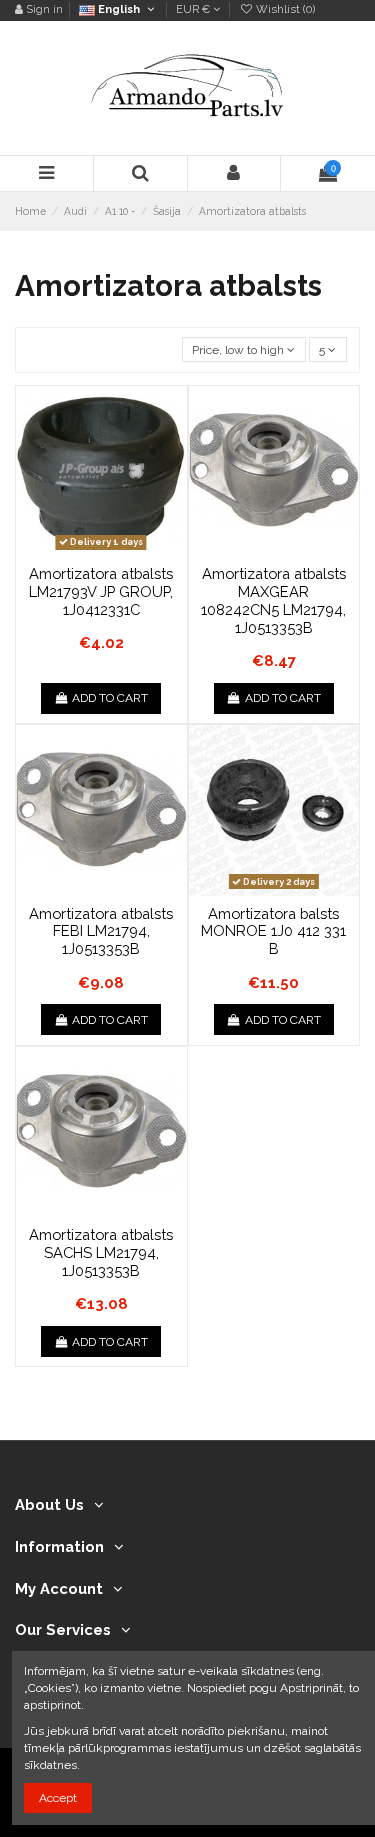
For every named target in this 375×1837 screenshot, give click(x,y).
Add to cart (110, 698)
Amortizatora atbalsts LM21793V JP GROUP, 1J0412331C (101, 591)
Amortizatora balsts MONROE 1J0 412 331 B (273, 931)
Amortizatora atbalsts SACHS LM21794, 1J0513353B (101, 1252)
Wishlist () (284, 9)
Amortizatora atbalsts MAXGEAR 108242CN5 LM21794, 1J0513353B (273, 600)
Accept (58, 1798)
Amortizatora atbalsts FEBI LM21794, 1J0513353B (101, 931)
